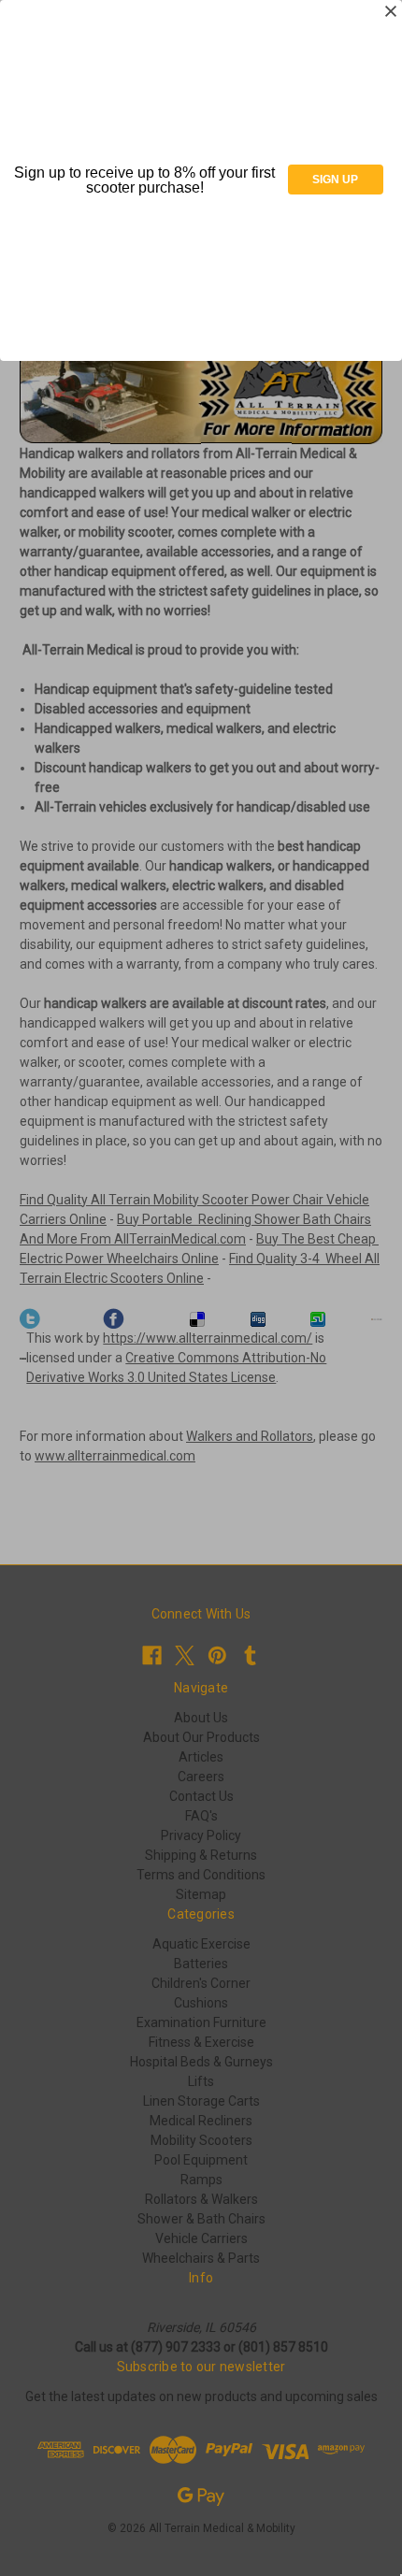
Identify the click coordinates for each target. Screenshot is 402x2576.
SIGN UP (335, 180)
